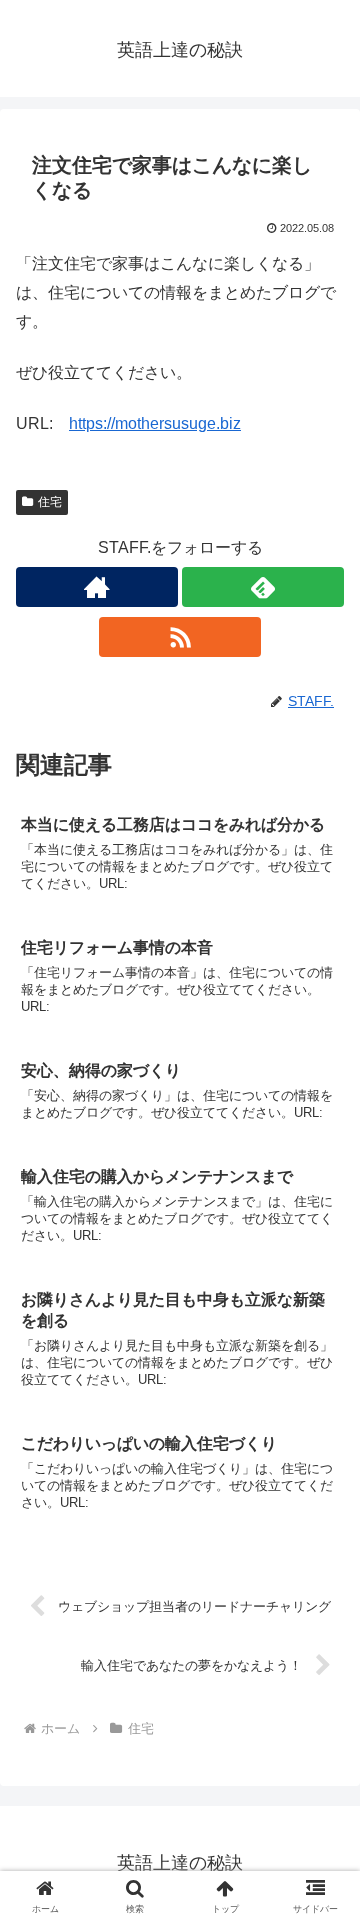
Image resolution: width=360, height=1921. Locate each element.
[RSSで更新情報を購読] (180, 637)
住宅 (50, 502)
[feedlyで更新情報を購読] (263, 587)
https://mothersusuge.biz (155, 423)
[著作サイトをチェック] (97, 587)
